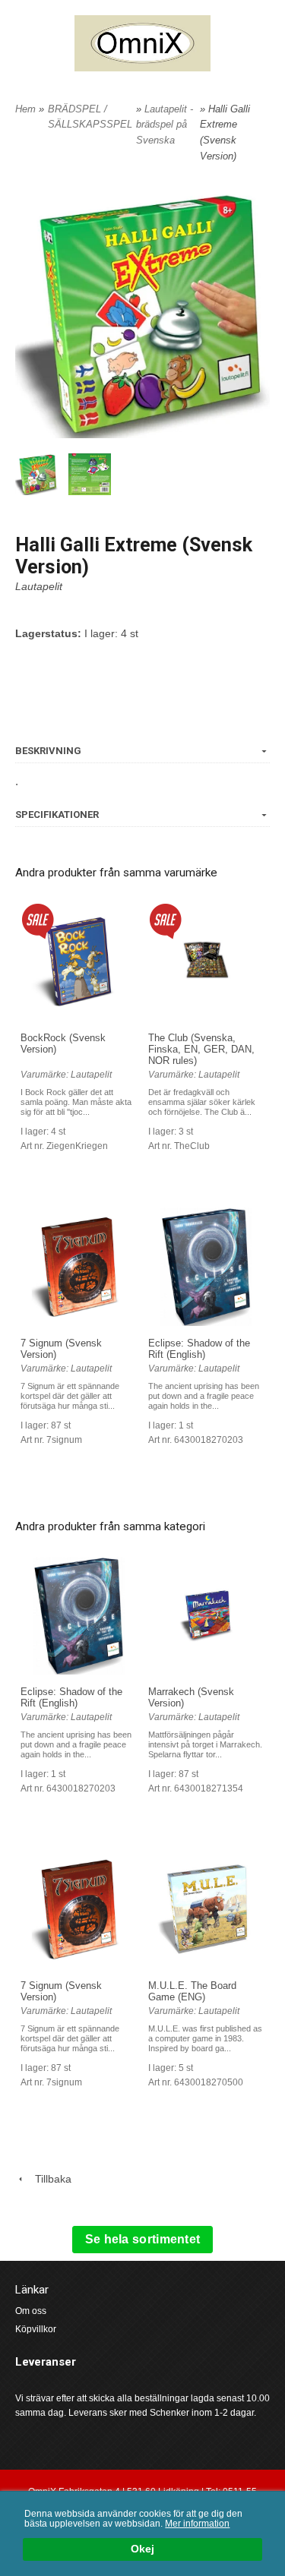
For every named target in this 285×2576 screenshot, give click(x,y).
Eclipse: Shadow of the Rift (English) (199, 1349)
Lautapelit (39, 586)
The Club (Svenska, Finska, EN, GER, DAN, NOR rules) (201, 1049)
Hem (25, 109)
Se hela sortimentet (143, 2239)
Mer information (197, 2524)
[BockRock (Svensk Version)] (38, 920)
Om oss (31, 2311)
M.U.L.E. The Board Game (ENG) (192, 1991)
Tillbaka (49, 2179)
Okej (142, 2549)
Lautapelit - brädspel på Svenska (165, 125)
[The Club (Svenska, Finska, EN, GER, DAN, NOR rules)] (165, 920)
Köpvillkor (36, 2329)
